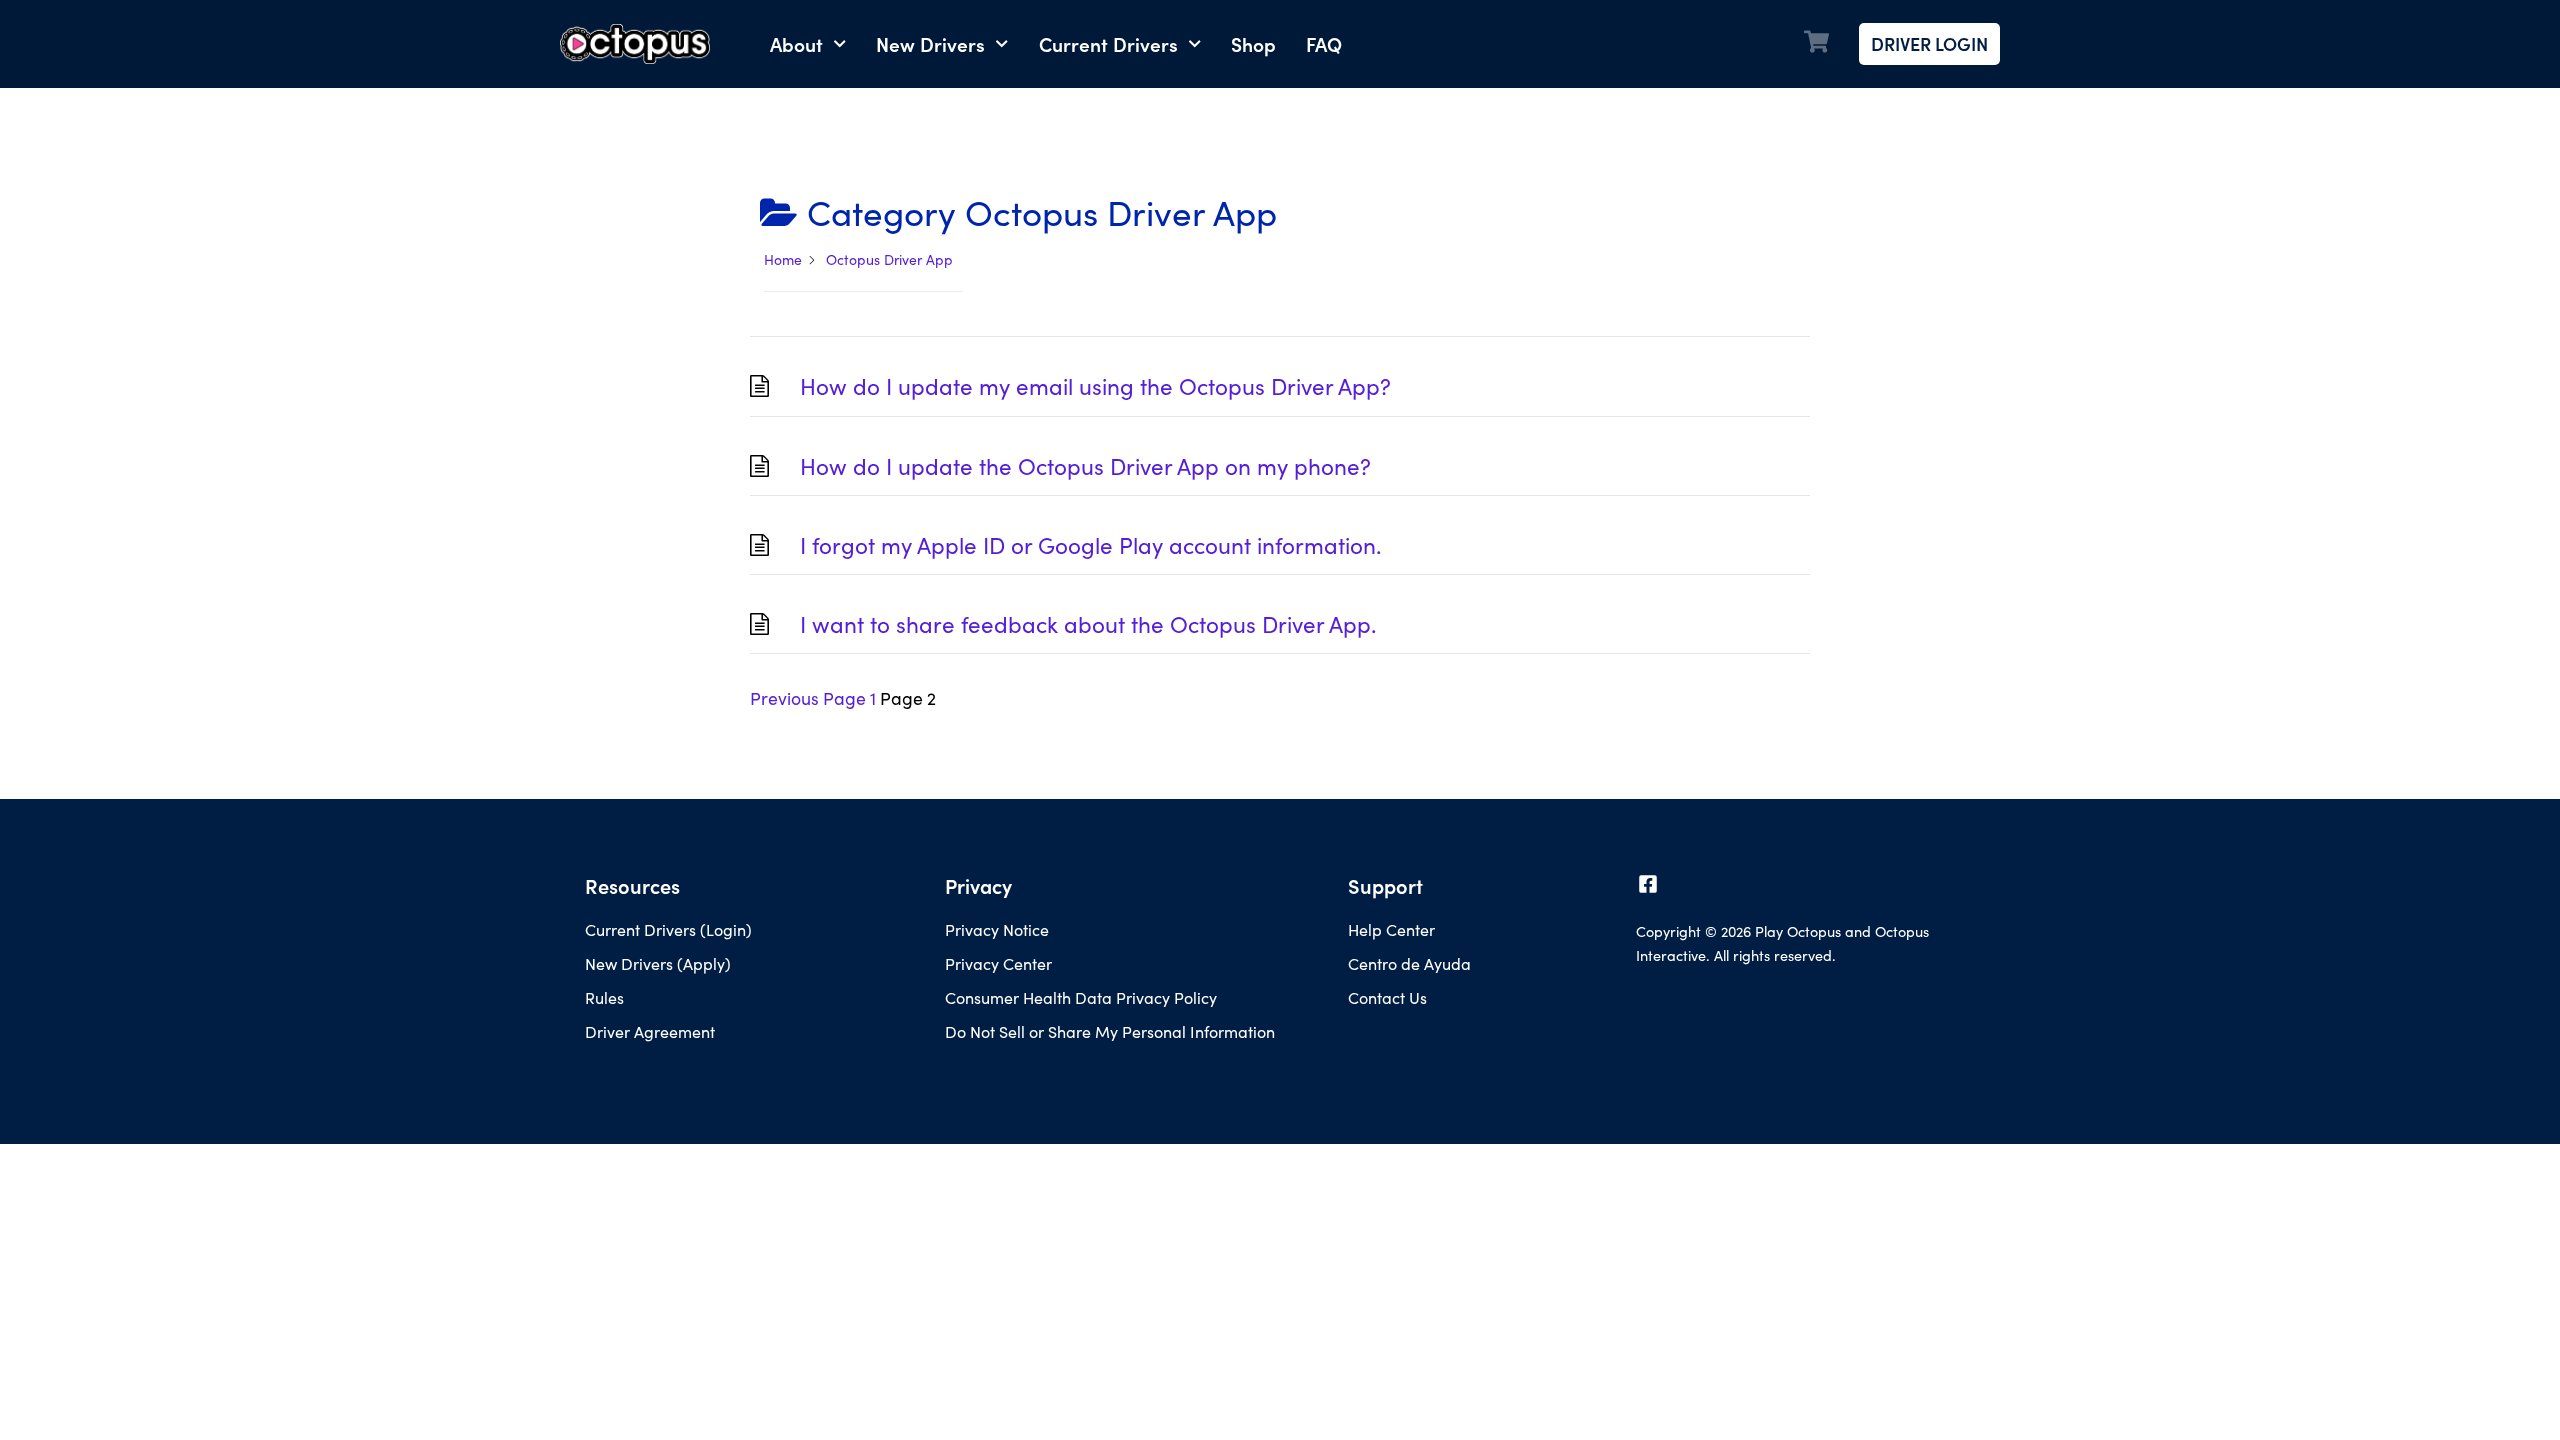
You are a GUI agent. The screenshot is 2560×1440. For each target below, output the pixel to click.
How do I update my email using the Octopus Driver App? (1095, 386)
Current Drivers (1108, 44)
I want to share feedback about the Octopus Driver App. (1088, 624)
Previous (784, 698)
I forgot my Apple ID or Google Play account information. (1090, 545)
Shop (1253, 44)
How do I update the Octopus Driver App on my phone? (1085, 466)
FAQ (1324, 44)
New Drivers (930, 44)
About (796, 44)
